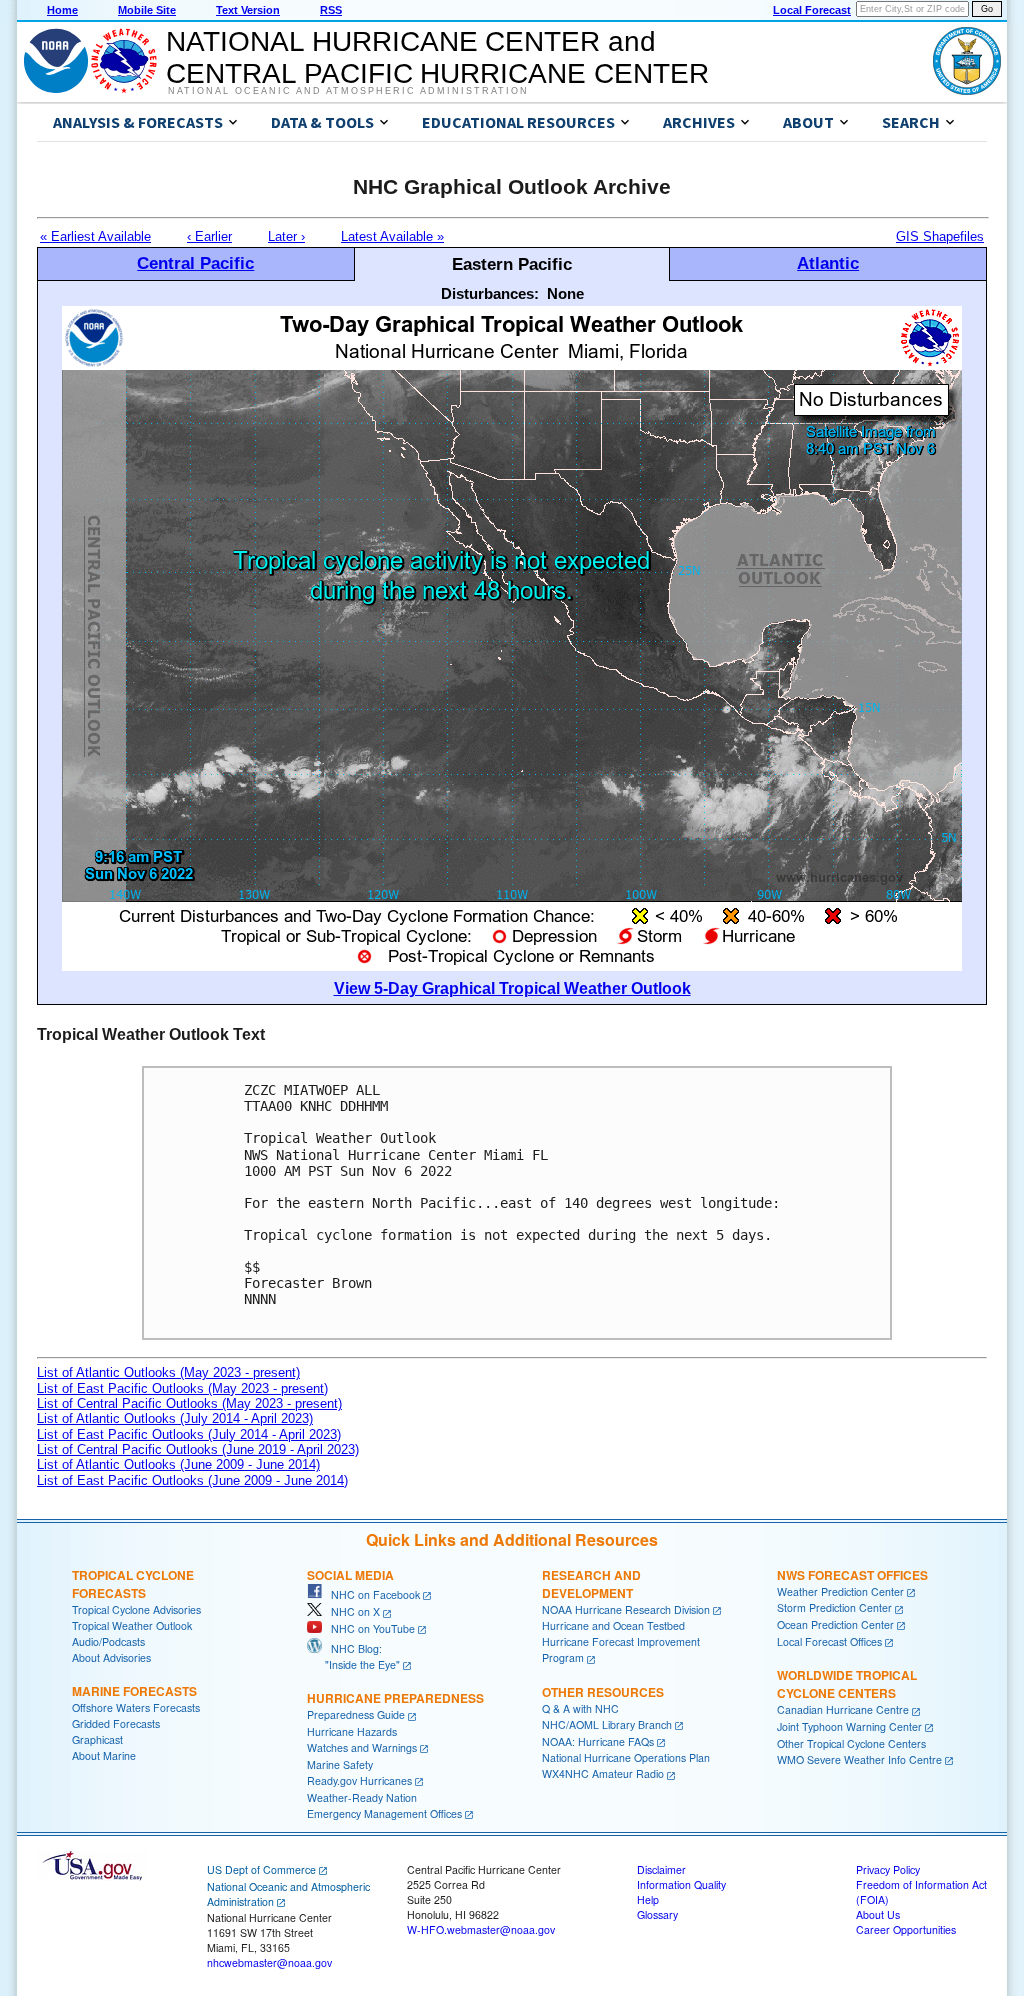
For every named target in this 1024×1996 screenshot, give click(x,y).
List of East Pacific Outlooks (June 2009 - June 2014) (192, 1480)
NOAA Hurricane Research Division (626, 1609)
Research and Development (591, 1584)
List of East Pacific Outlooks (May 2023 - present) (182, 1388)
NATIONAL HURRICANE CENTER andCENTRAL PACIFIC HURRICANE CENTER (437, 57)
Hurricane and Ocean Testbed (613, 1625)
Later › (286, 236)
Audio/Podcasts (108, 1641)
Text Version (248, 10)
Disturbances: (490, 293)
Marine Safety (340, 1764)
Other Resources (603, 1692)
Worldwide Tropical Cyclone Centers (847, 1684)
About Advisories (111, 1657)
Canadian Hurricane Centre (843, 1709)
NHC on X (351, 1611)
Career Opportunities (906, 1929)
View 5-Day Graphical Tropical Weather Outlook (512, 988)
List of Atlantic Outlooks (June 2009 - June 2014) (178, 1464)
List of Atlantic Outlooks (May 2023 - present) (168, 1372)
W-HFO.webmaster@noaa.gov (481, 1929)
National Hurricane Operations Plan (626, 1757)
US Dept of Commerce (261, 1869)
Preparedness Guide (356, 1714)
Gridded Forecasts (116, 1723)
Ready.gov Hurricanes (359, 1780)
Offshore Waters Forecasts (136, 1707)
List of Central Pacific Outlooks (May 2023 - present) (189, 1403)
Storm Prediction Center (834, 1607)
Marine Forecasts (134, 1691)
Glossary (657, 1914)
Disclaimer (661, 1869)
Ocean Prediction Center (835, 1624)
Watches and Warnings (362, 1747)
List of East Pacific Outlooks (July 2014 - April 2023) (189, 1434)
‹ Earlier (209, 236)
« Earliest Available (95, 236)
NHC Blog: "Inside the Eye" (353, 1656)
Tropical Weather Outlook (132, 1625)
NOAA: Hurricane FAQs (598, 1741)
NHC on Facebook (371, 1594)
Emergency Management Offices (384, 1813)
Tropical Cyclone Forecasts (133, 1584)
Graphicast (97, 1739)
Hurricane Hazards (352, 1731)
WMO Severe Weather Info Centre (859, 1759)
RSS (331, 10)
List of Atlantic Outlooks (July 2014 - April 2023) (175, 1418)
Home (62, 10)
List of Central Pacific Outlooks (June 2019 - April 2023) (198, 1449)
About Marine (104, 1755)
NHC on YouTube (368, 1628)
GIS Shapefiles (940, 236)
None (565, 293)
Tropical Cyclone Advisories (136, 1609)
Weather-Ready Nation (362, 1797)
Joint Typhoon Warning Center (849, 1726)
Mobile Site (147, 10)
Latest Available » (392, 236)
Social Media (350, 1575)
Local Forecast (812, 10)
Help (648, 1899)
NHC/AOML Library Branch (607, 1724)
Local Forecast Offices (829, 1641)
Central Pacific (195, 263)
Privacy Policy (888, 1869)
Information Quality (681, 1884)
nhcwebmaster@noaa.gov (269, 1962)
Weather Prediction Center (840, 1591)
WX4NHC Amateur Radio (603, 1773)
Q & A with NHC (580, 1708)
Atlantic (828, 263)
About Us (878, 1914)
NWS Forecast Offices (852, 1575)
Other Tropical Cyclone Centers (851, 1743)
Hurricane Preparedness (395, 1698)
